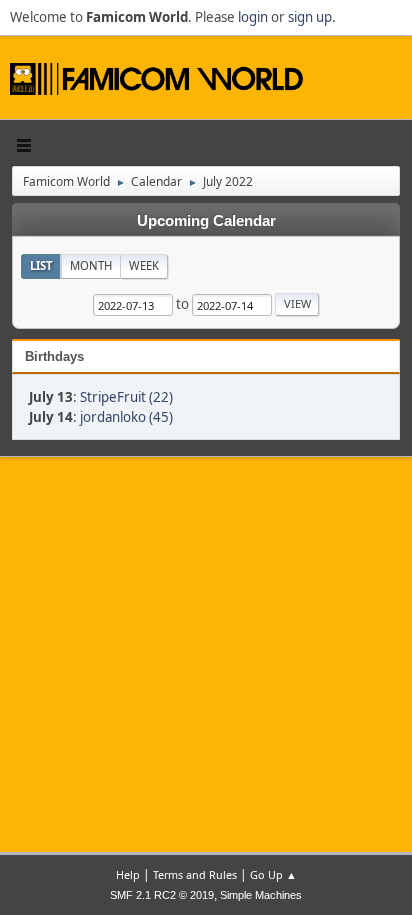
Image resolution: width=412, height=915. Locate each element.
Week (144, 265)
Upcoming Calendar (206, 221)
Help (128, 874)
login (253, 17)
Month (91, 265)
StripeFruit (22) (126, 397)
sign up (310, 17)
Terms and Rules (195, 874)
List (41, 265)
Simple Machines (261, 895)
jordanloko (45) (126, 417)
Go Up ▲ (273, 874)
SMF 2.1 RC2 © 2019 (162, 895)
